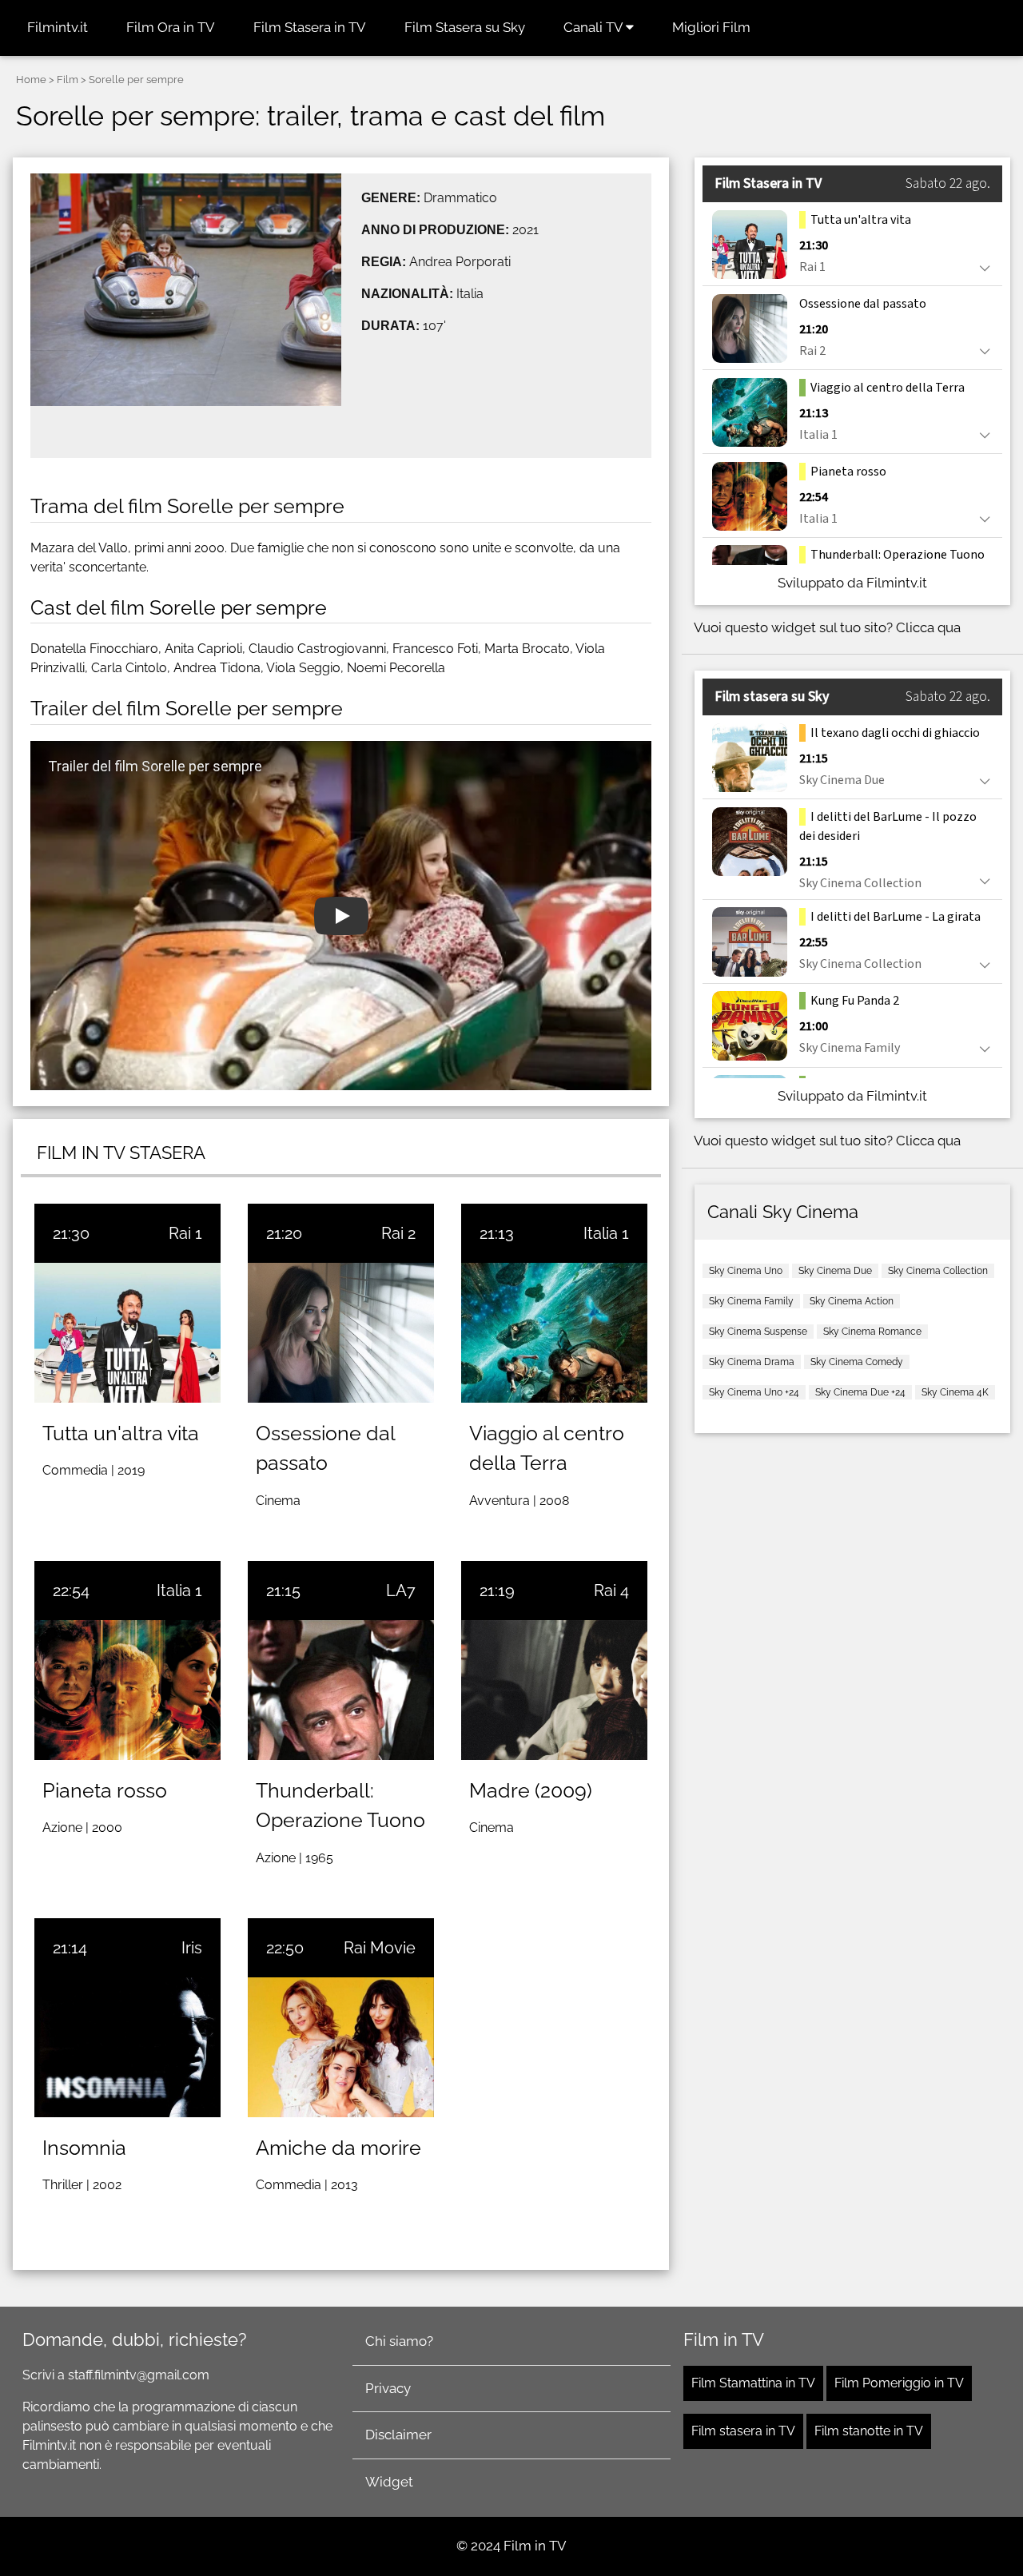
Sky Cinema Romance (872, 1332)
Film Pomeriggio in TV (899, 2383)
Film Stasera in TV (310, 27)
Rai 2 (398, 1233)
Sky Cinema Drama (752, 1362)
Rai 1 (185, 1233)
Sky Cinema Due (835, 1271)
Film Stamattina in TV (753, 2383)
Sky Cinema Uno (746, 1271)
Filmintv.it (58, 27)
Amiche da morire (338, 2148)
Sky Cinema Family (751, 1301)
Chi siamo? (399, 2341)
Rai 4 (611, 1591)
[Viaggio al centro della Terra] (554, 1333)
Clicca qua (928, 627)
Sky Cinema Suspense (758, 1332)
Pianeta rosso (105, 1790)
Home (31, 80)
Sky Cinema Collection (938, 1271)
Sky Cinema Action (852, 1301)
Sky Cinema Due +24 (860, 1392)
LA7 (401, 1591)
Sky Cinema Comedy (857, 1362)
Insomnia (84, 2148)
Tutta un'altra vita (121, 1433)
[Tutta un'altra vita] (127, 1333)
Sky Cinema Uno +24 (754, 1392)
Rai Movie (380, 1948)
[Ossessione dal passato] (341, 1333)
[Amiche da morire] (341, 2047)
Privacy (388, 2388)
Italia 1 (606, 1233)
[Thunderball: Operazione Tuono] (341, 1690)
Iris (192, 1948)
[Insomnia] (127, 2047)
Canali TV (595, 27)
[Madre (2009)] (554, 1690)
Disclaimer (398, 2435)
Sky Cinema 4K (955, 1392)
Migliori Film (711, 27)
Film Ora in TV (171, 27)
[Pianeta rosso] (127, 1690)
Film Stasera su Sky (465, 27)
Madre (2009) (531, 1790)
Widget (389, 2482)
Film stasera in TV (743, 2431)
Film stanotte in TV (869, 2431)
